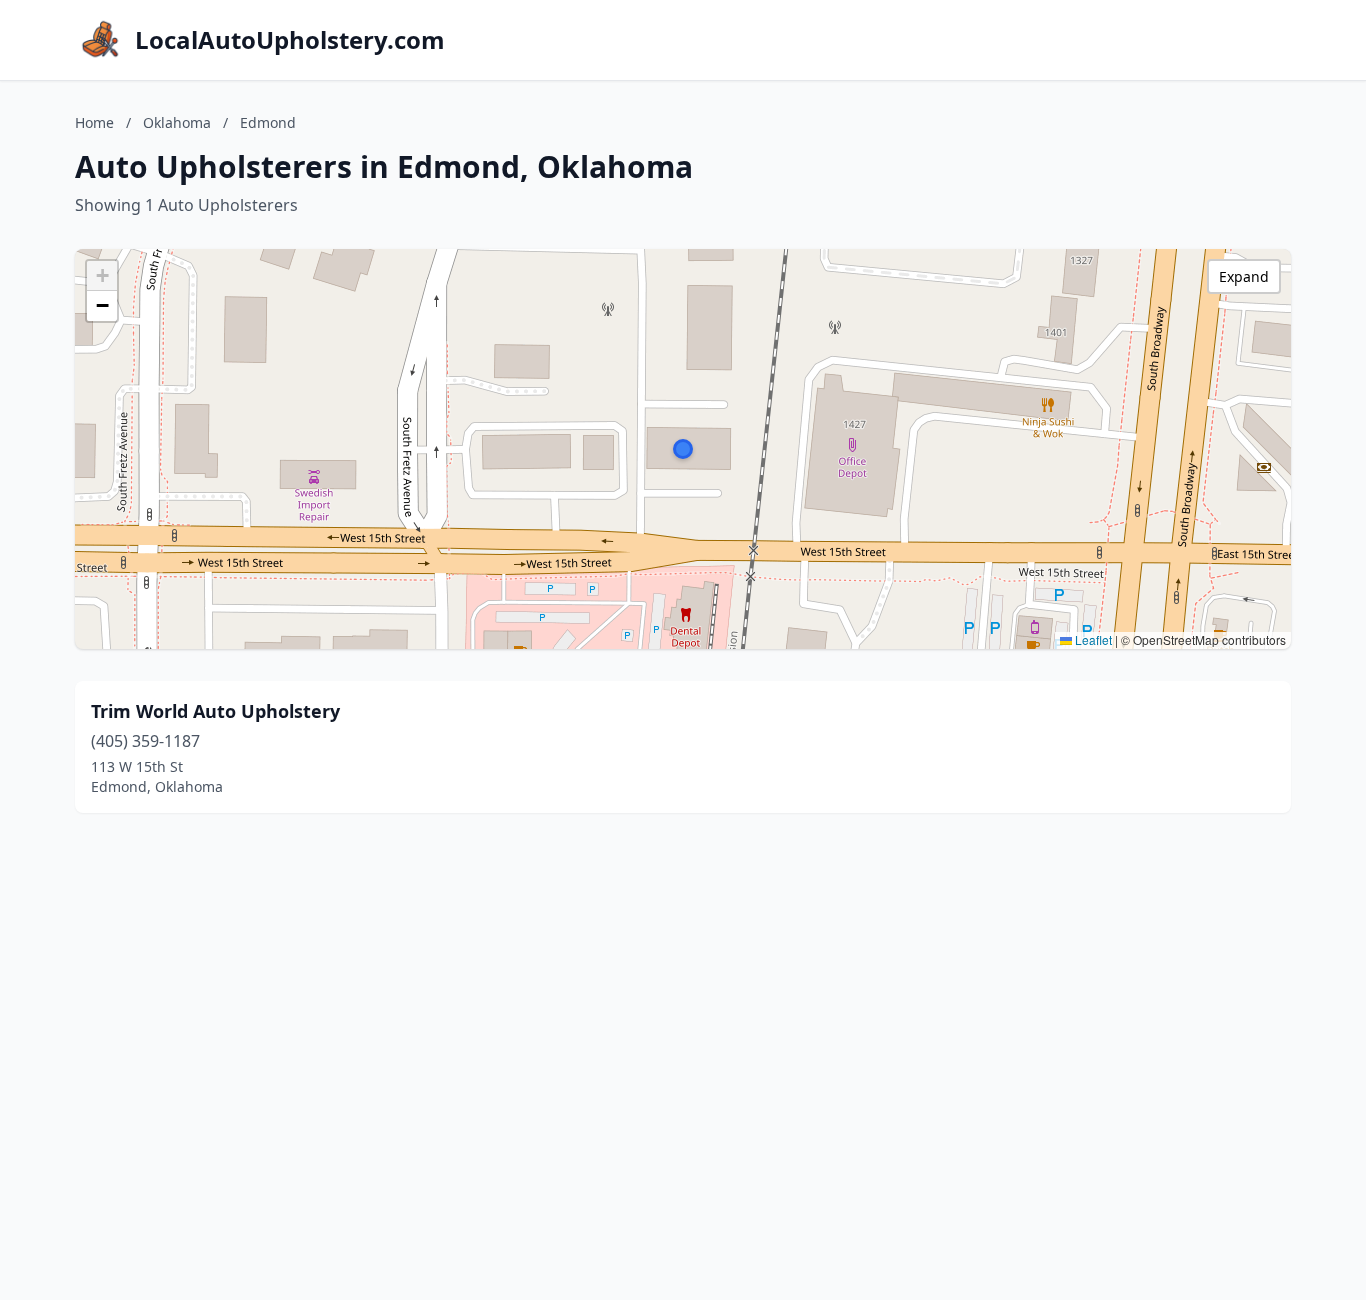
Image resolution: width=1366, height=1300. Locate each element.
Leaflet (1092, 639)
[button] (683, 449)
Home (94, 122)
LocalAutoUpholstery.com (290, 40)
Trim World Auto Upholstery (215, 711)
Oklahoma (177, 122)
